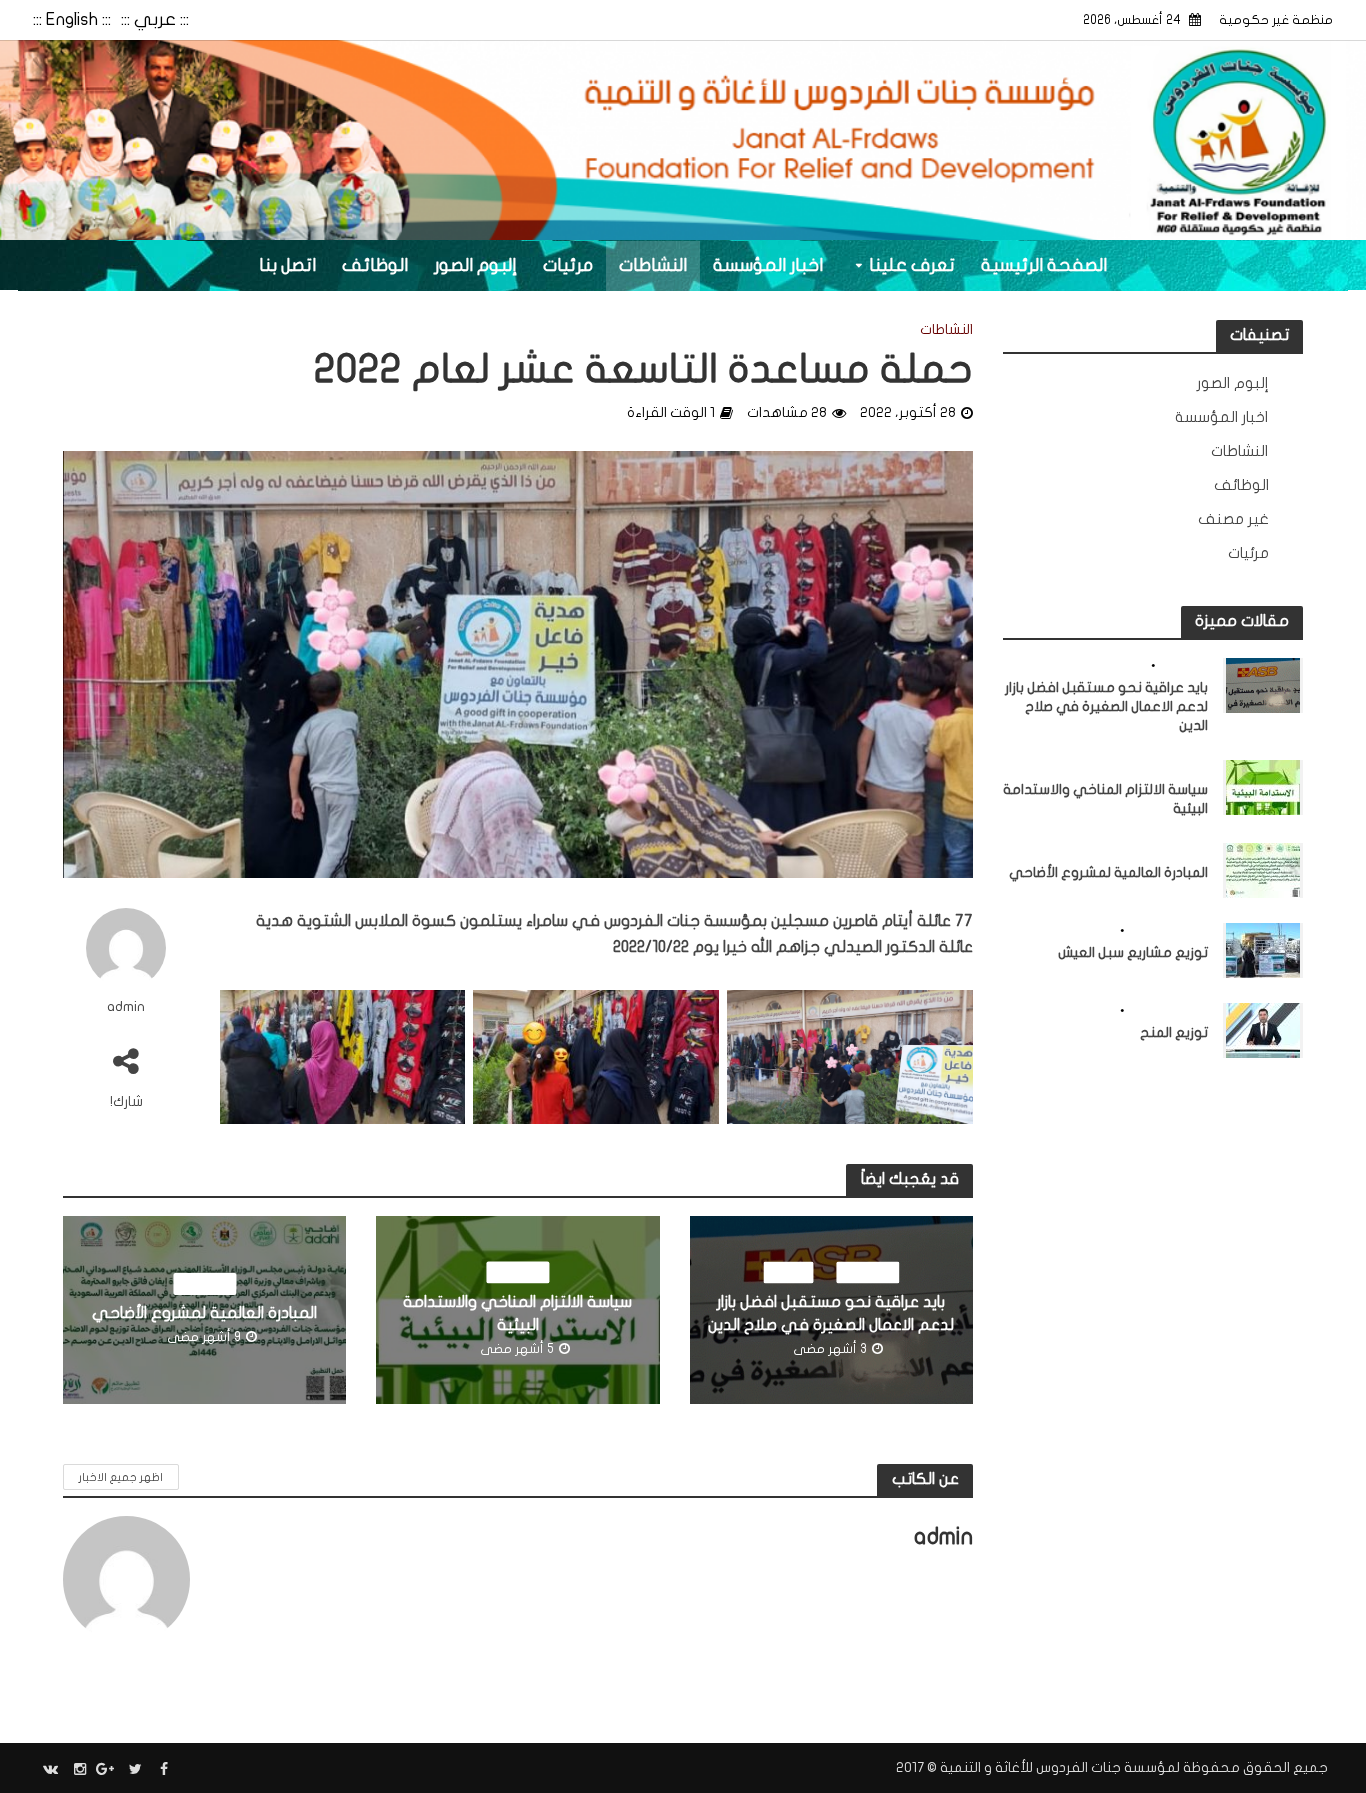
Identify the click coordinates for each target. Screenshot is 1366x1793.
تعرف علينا (912, 265)
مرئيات (568, 265)
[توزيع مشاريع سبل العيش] (1263, 949)
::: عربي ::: (155, 19)
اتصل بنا (287, 265)
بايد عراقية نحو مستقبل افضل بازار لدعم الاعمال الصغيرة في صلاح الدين (831, 1312)
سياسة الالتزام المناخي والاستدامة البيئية (517, 1312)
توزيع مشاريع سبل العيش (1133, 952)
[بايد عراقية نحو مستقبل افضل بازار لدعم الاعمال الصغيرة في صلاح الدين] (1263, 684)
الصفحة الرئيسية (1044, 265)
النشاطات (653, 265)
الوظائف (375, 265)
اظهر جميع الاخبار (121, 1477)
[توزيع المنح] (1263, 1029)
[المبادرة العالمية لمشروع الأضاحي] (1263, 869)
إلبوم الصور (475, 265)
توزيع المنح (1174, 1032)
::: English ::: (72, 19)
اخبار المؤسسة (768, 265)
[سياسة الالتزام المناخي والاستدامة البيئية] (1263, 786)
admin (126, 1006)
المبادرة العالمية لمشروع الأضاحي (204, 1313)
